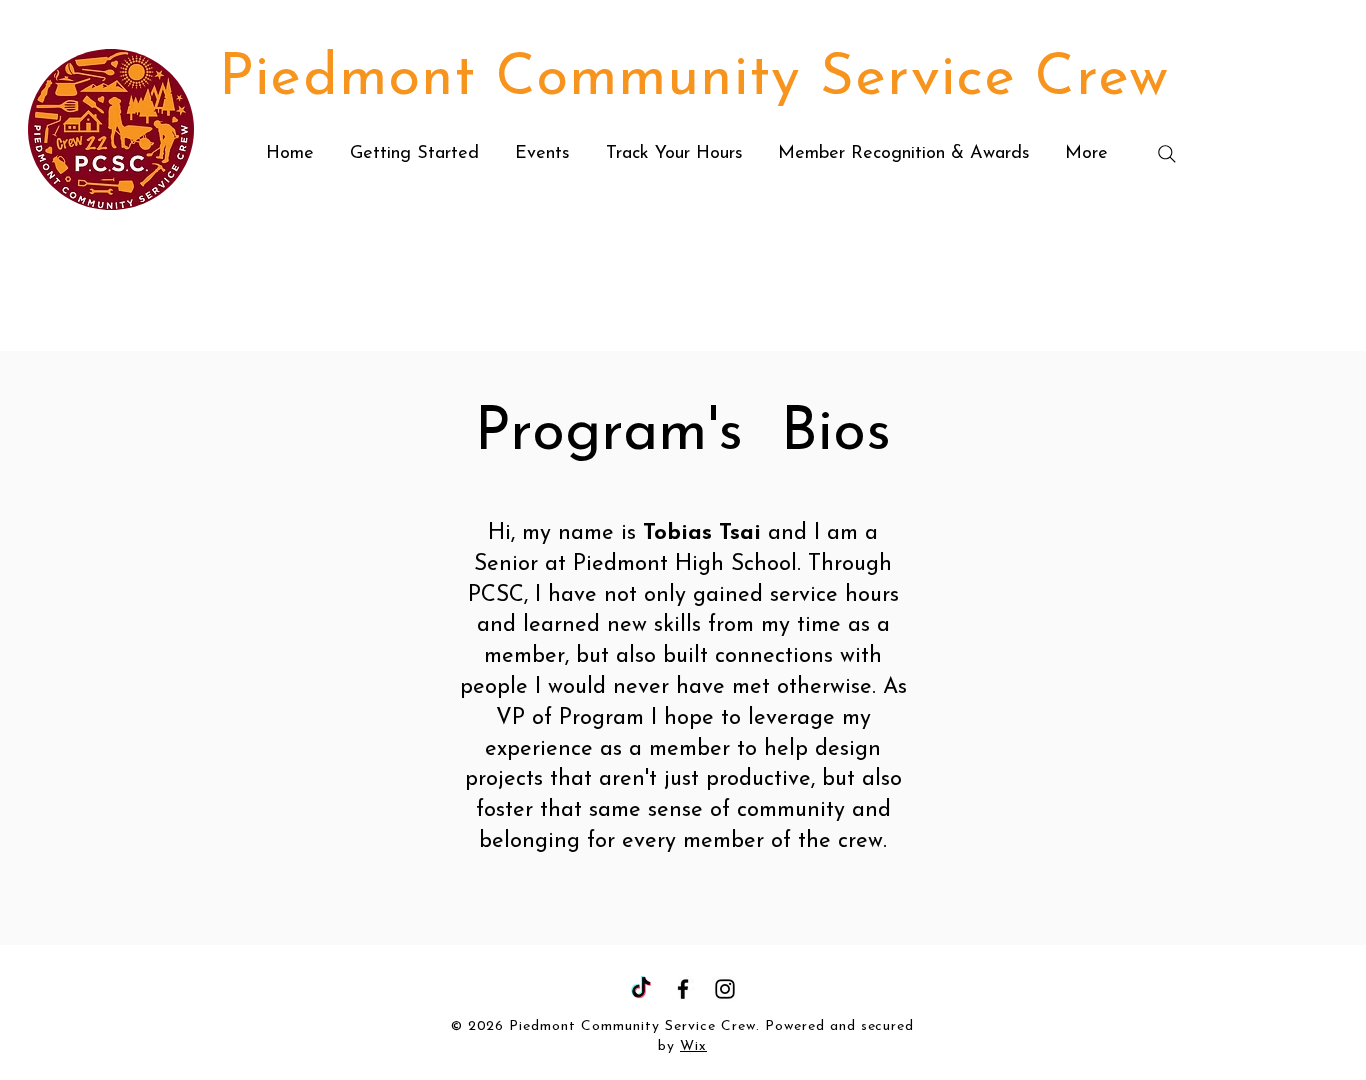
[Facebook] (683, 989)
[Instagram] (725, 989)
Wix (693, 1046)
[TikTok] (641, 989)
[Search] (1167, 154)
